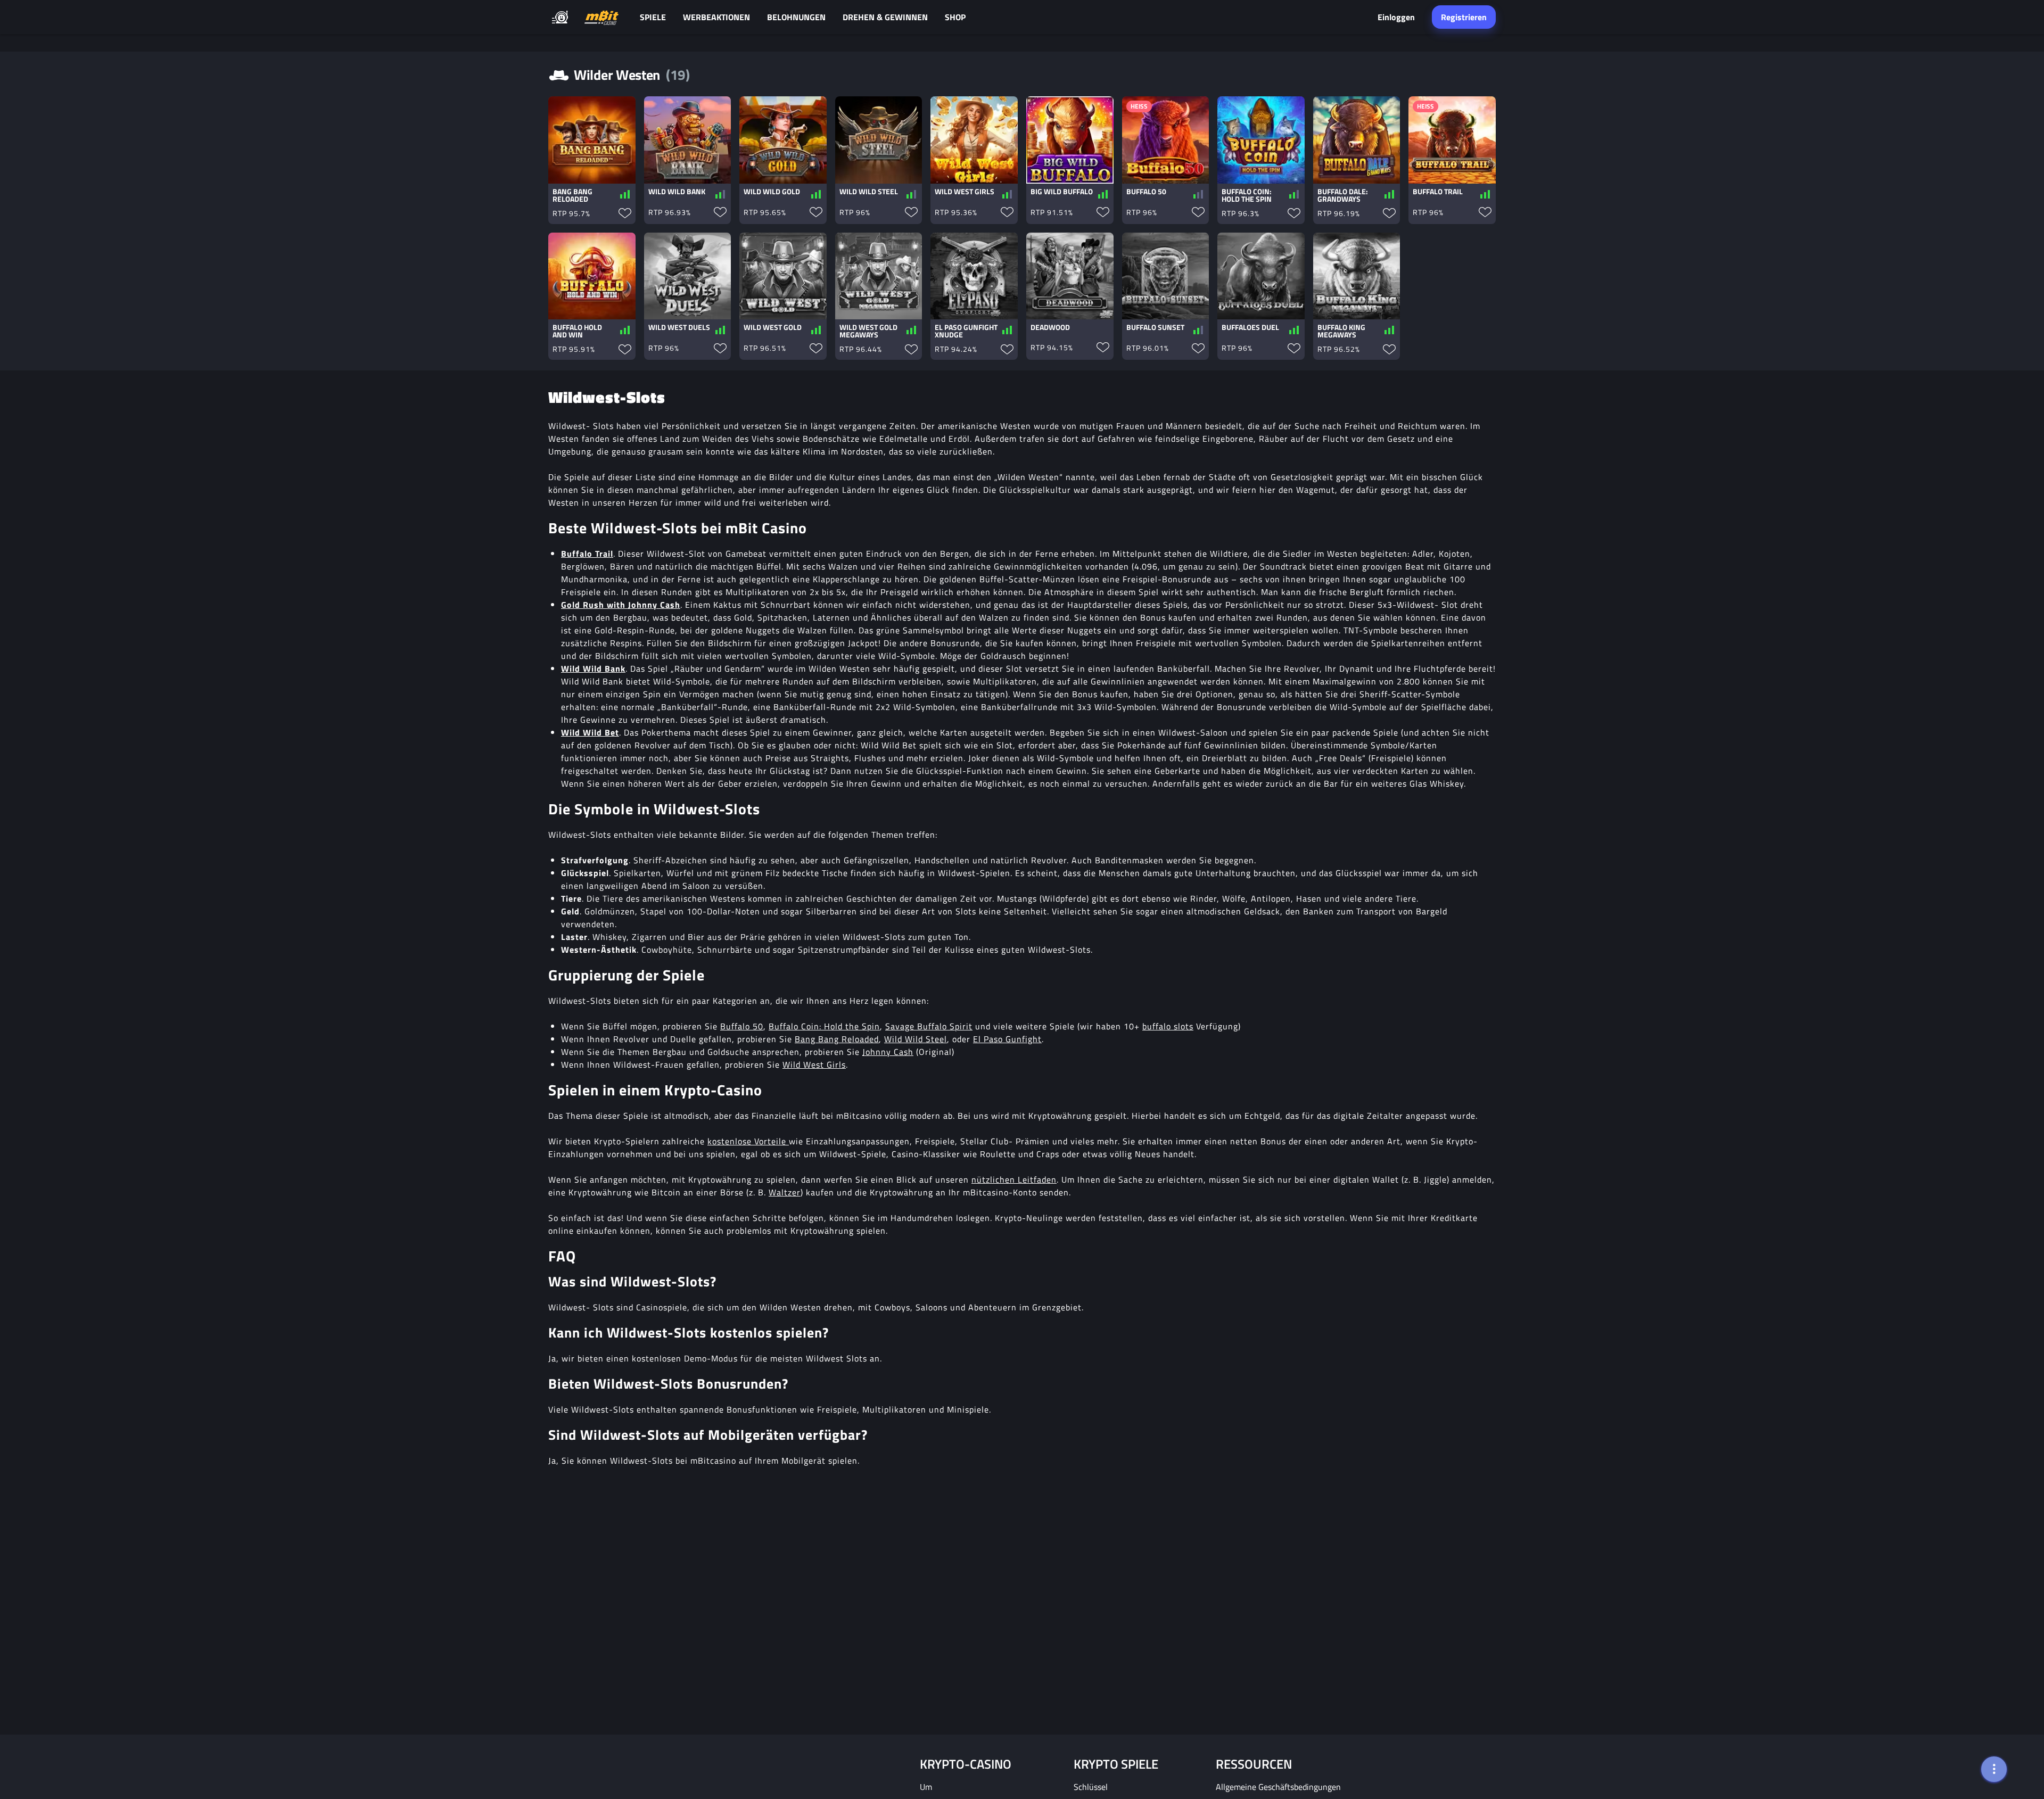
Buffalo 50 (742, 1026)
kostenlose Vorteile (748, 1141)
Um (926, 1787)
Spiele (653, 17)
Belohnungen (796, 17)
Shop (955, 17)
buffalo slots (1168, 1026)
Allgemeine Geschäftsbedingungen (1278, 1787)
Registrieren (1464, 17)
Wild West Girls (814, 1064)
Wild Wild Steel (916, 1039)
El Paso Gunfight (1007, 1039)
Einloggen (1396, 17)
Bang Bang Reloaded (837, 1039)
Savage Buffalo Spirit (929, 1026)
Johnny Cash (888, 1052)
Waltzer (785, 1192)
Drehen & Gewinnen (885, 17)
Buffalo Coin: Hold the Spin (824, 1026)
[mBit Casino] (601, 17)
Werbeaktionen (716, 17)
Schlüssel (1091, 1787)
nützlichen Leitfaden (1014, 1179)
